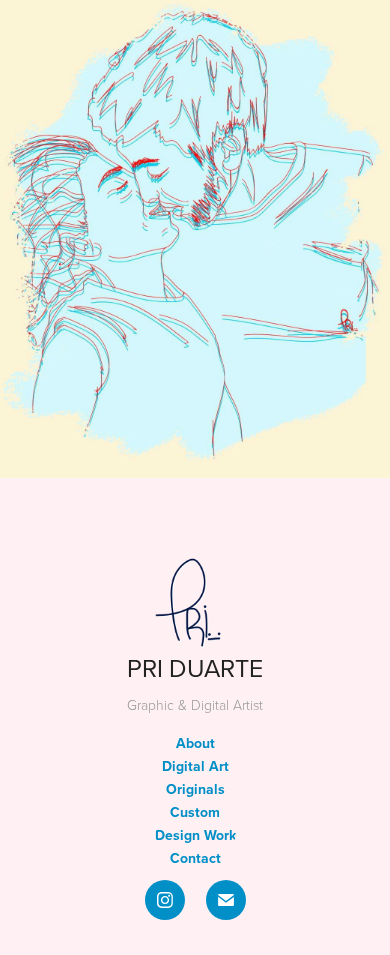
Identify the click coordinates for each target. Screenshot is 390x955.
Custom (195, 812)
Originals (195, 789)
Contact (195, 858)
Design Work (195, 835)
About (195, 743)
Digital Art (195, 766)
